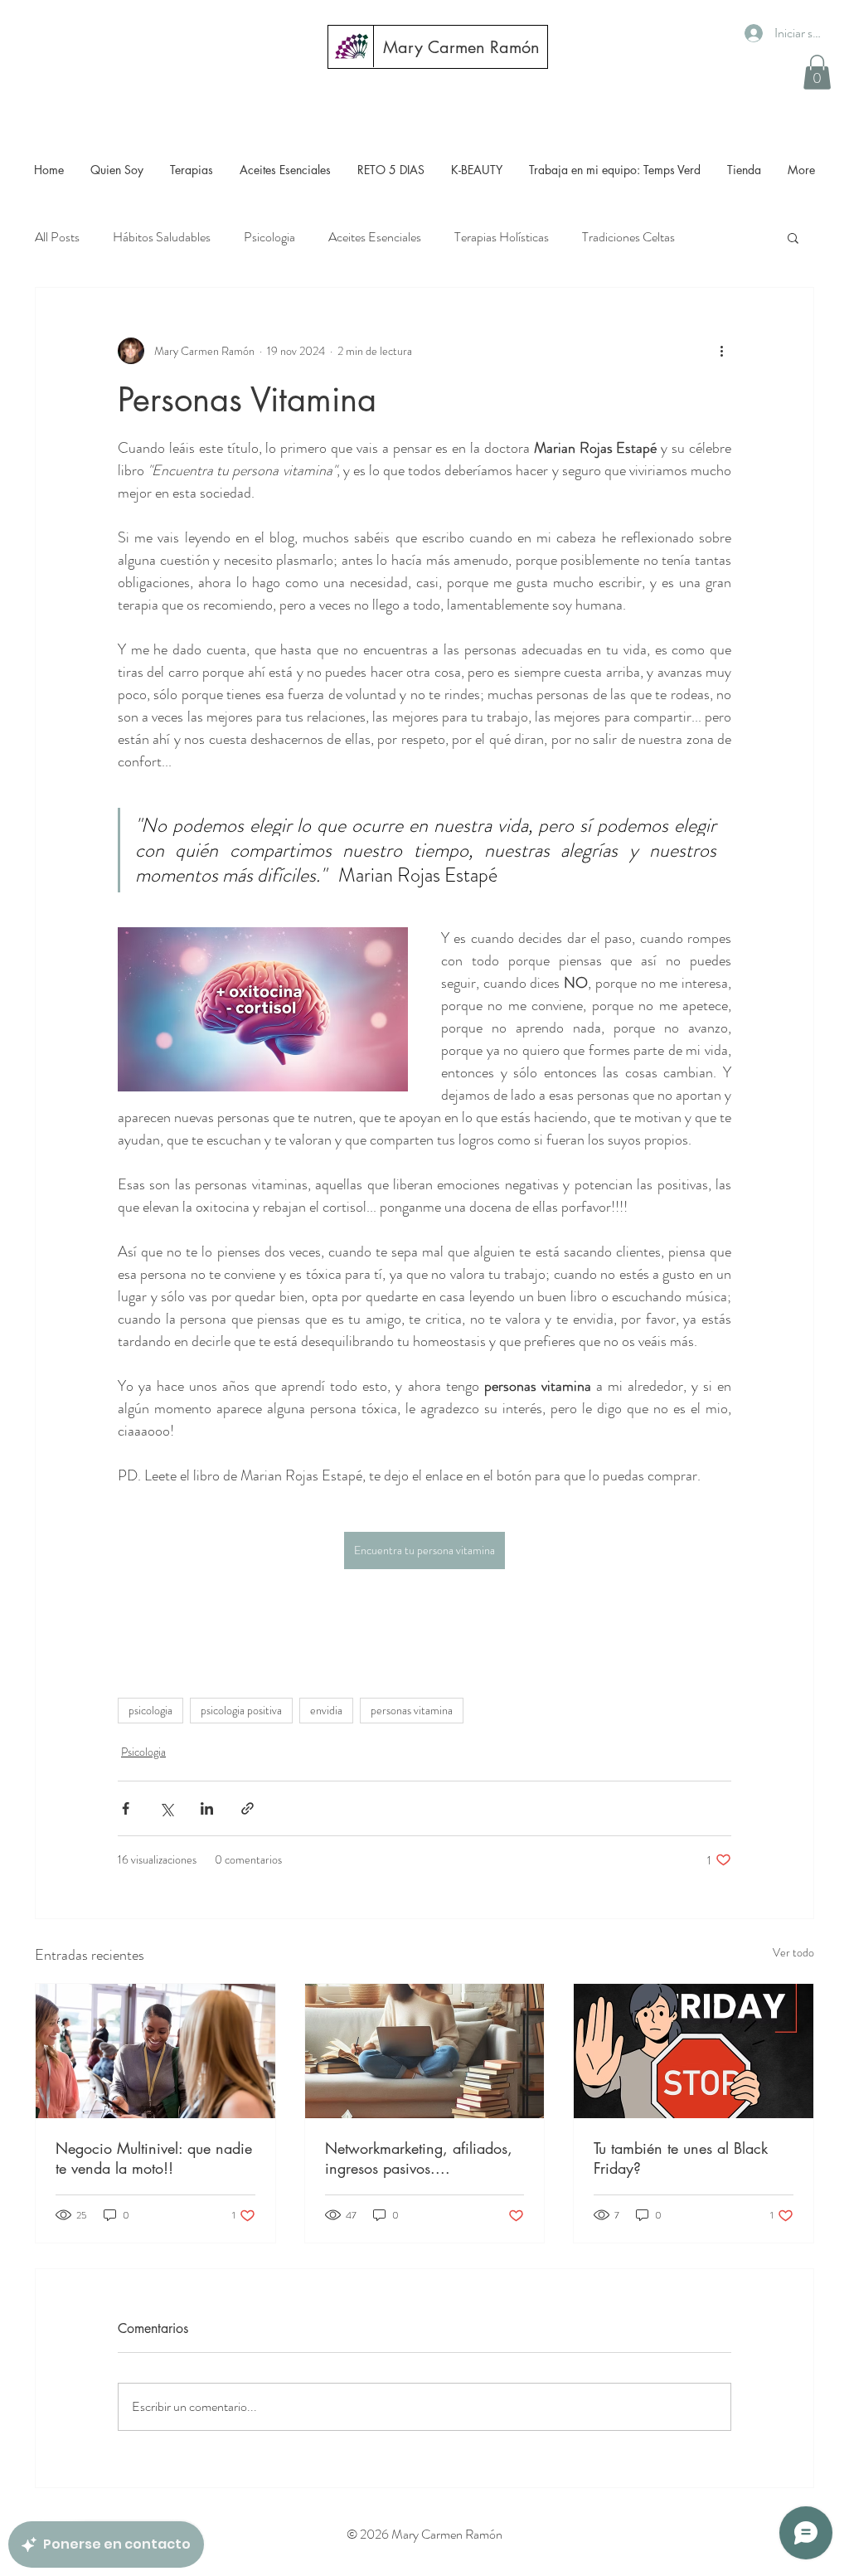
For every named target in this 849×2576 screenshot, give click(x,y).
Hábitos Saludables (162, 237)
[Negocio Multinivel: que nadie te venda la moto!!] (155, 2051)
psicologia (150, 1710)
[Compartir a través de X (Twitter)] (166, 1808)
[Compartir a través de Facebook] (126, 1808)
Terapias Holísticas (502, 237)
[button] (817, 72)
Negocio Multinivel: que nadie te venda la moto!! (154, 2158)
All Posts (57, 237)
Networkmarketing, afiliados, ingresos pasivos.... (419, 2158)
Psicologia (269, 237)
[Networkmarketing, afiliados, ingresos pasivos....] (425, 2051)
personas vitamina (412, 1710)
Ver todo (793, 1952)
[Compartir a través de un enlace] (247, 1808)
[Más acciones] (721, 351)
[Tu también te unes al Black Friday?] (694, 2051)
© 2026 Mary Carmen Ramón (424, 2534)
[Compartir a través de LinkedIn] (207, 1808)
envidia (326, 1710)
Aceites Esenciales (375, 237)
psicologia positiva (241, 1710)
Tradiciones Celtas (628, 237)
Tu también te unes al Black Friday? (681, 2158)
